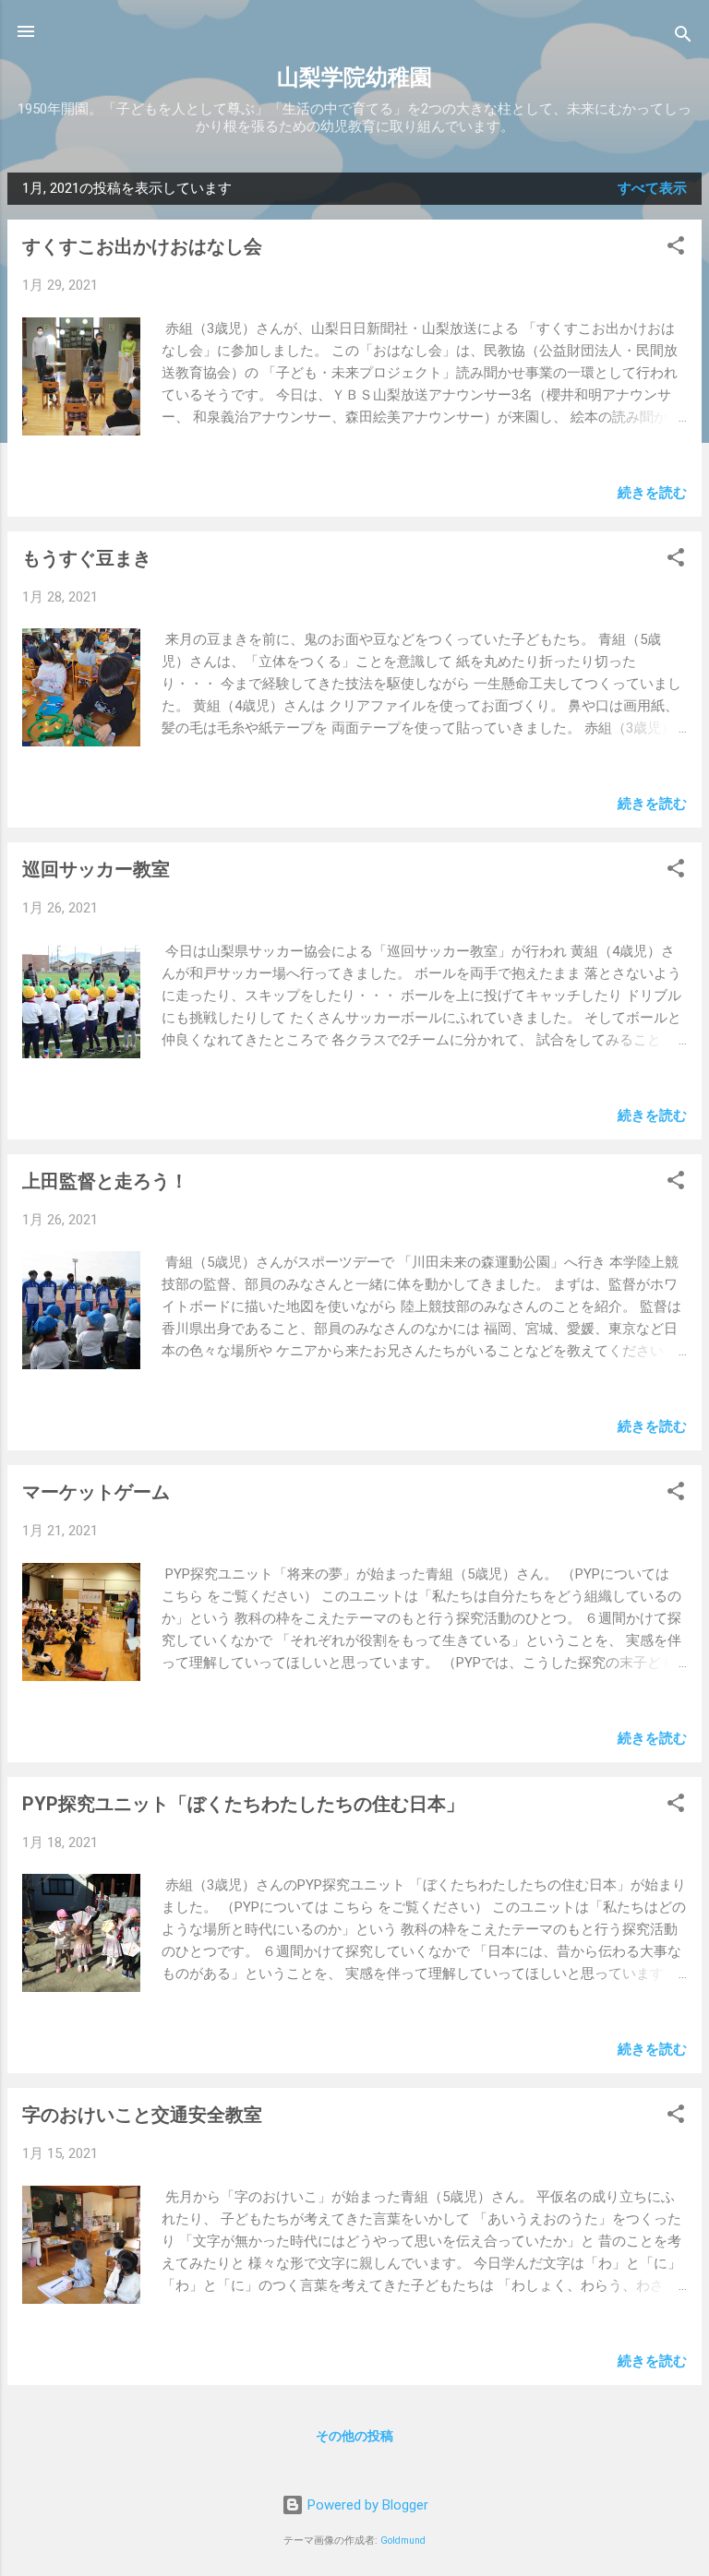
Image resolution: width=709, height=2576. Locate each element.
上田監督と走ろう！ (105, 1181)
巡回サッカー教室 (96, 869)
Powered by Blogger (366, 2505)
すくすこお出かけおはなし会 (142, 246)
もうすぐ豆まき (87, 558)
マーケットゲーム (96, 1492)
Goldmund (403, 2540)
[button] (676, 249)
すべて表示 (652, 188)
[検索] (683, 37)
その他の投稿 (354, 2436)
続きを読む (652, 493)
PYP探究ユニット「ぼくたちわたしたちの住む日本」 (243, 1804)
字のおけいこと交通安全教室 (142, 2115)
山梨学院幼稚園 (354, 78)
